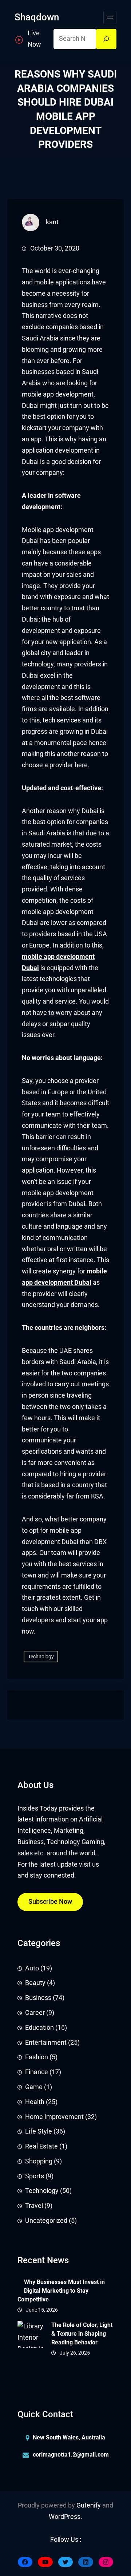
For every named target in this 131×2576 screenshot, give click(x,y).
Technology (41, 1657)
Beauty (35, 1983)
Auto (32, 1968)
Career (35, 2013)
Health (35, 2102)
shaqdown (37, 17)
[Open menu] (110, 17)
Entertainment (46, 2043)
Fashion (37, 2057)
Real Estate (41, 2146)
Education (39, 2028)
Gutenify (89, 2505)
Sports (35, 2176)
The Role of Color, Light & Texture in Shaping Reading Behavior (82, 2334)
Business (38, 1998)
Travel (34, 2206)
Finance (37, 2072)
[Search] (106, 39)
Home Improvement (54, 2117)
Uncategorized (46, 2221)
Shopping (39, 2161)
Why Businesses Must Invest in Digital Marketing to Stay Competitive (61, 2291)
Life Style (39, 2131)
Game (34, 2087)
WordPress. (65, 2517)
